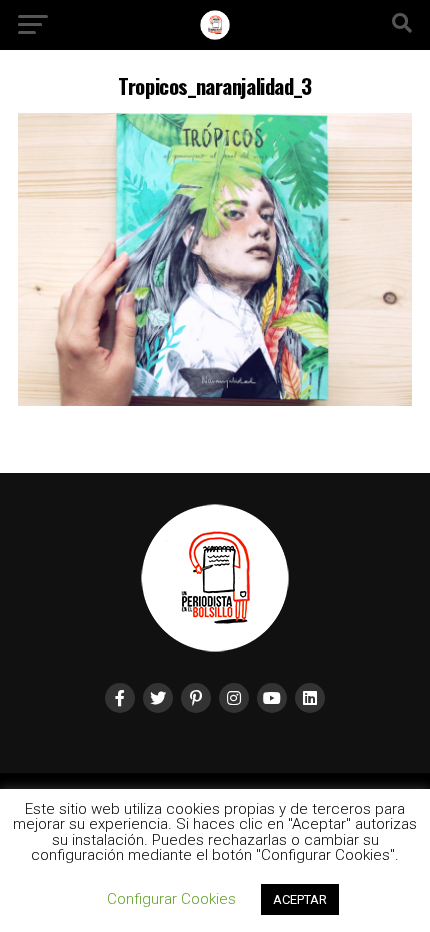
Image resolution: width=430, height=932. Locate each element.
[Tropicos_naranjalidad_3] (215, 400)
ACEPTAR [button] (300, 899)
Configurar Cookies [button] (171, 899)
